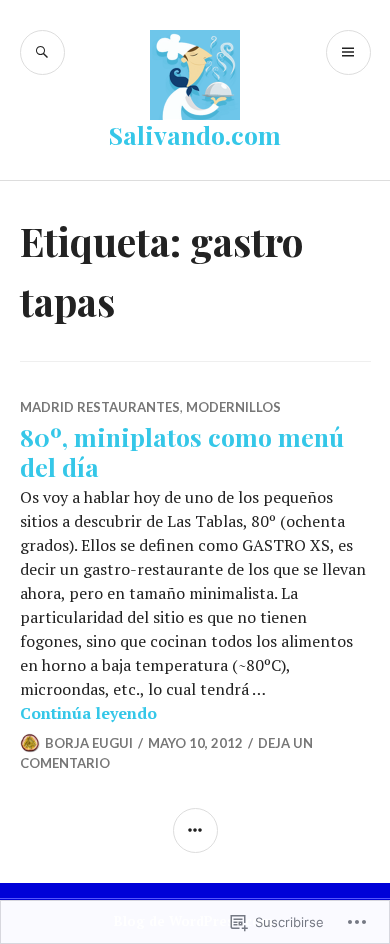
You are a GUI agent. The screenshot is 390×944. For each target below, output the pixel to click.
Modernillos (233, 407)
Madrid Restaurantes (100, 407)
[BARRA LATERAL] (195, 830)
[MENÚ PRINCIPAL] (348, 52)
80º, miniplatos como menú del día (182, 451)
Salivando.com (195, 134)
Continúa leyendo (88, 713)
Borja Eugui (89, 743)
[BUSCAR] (42, 52)
